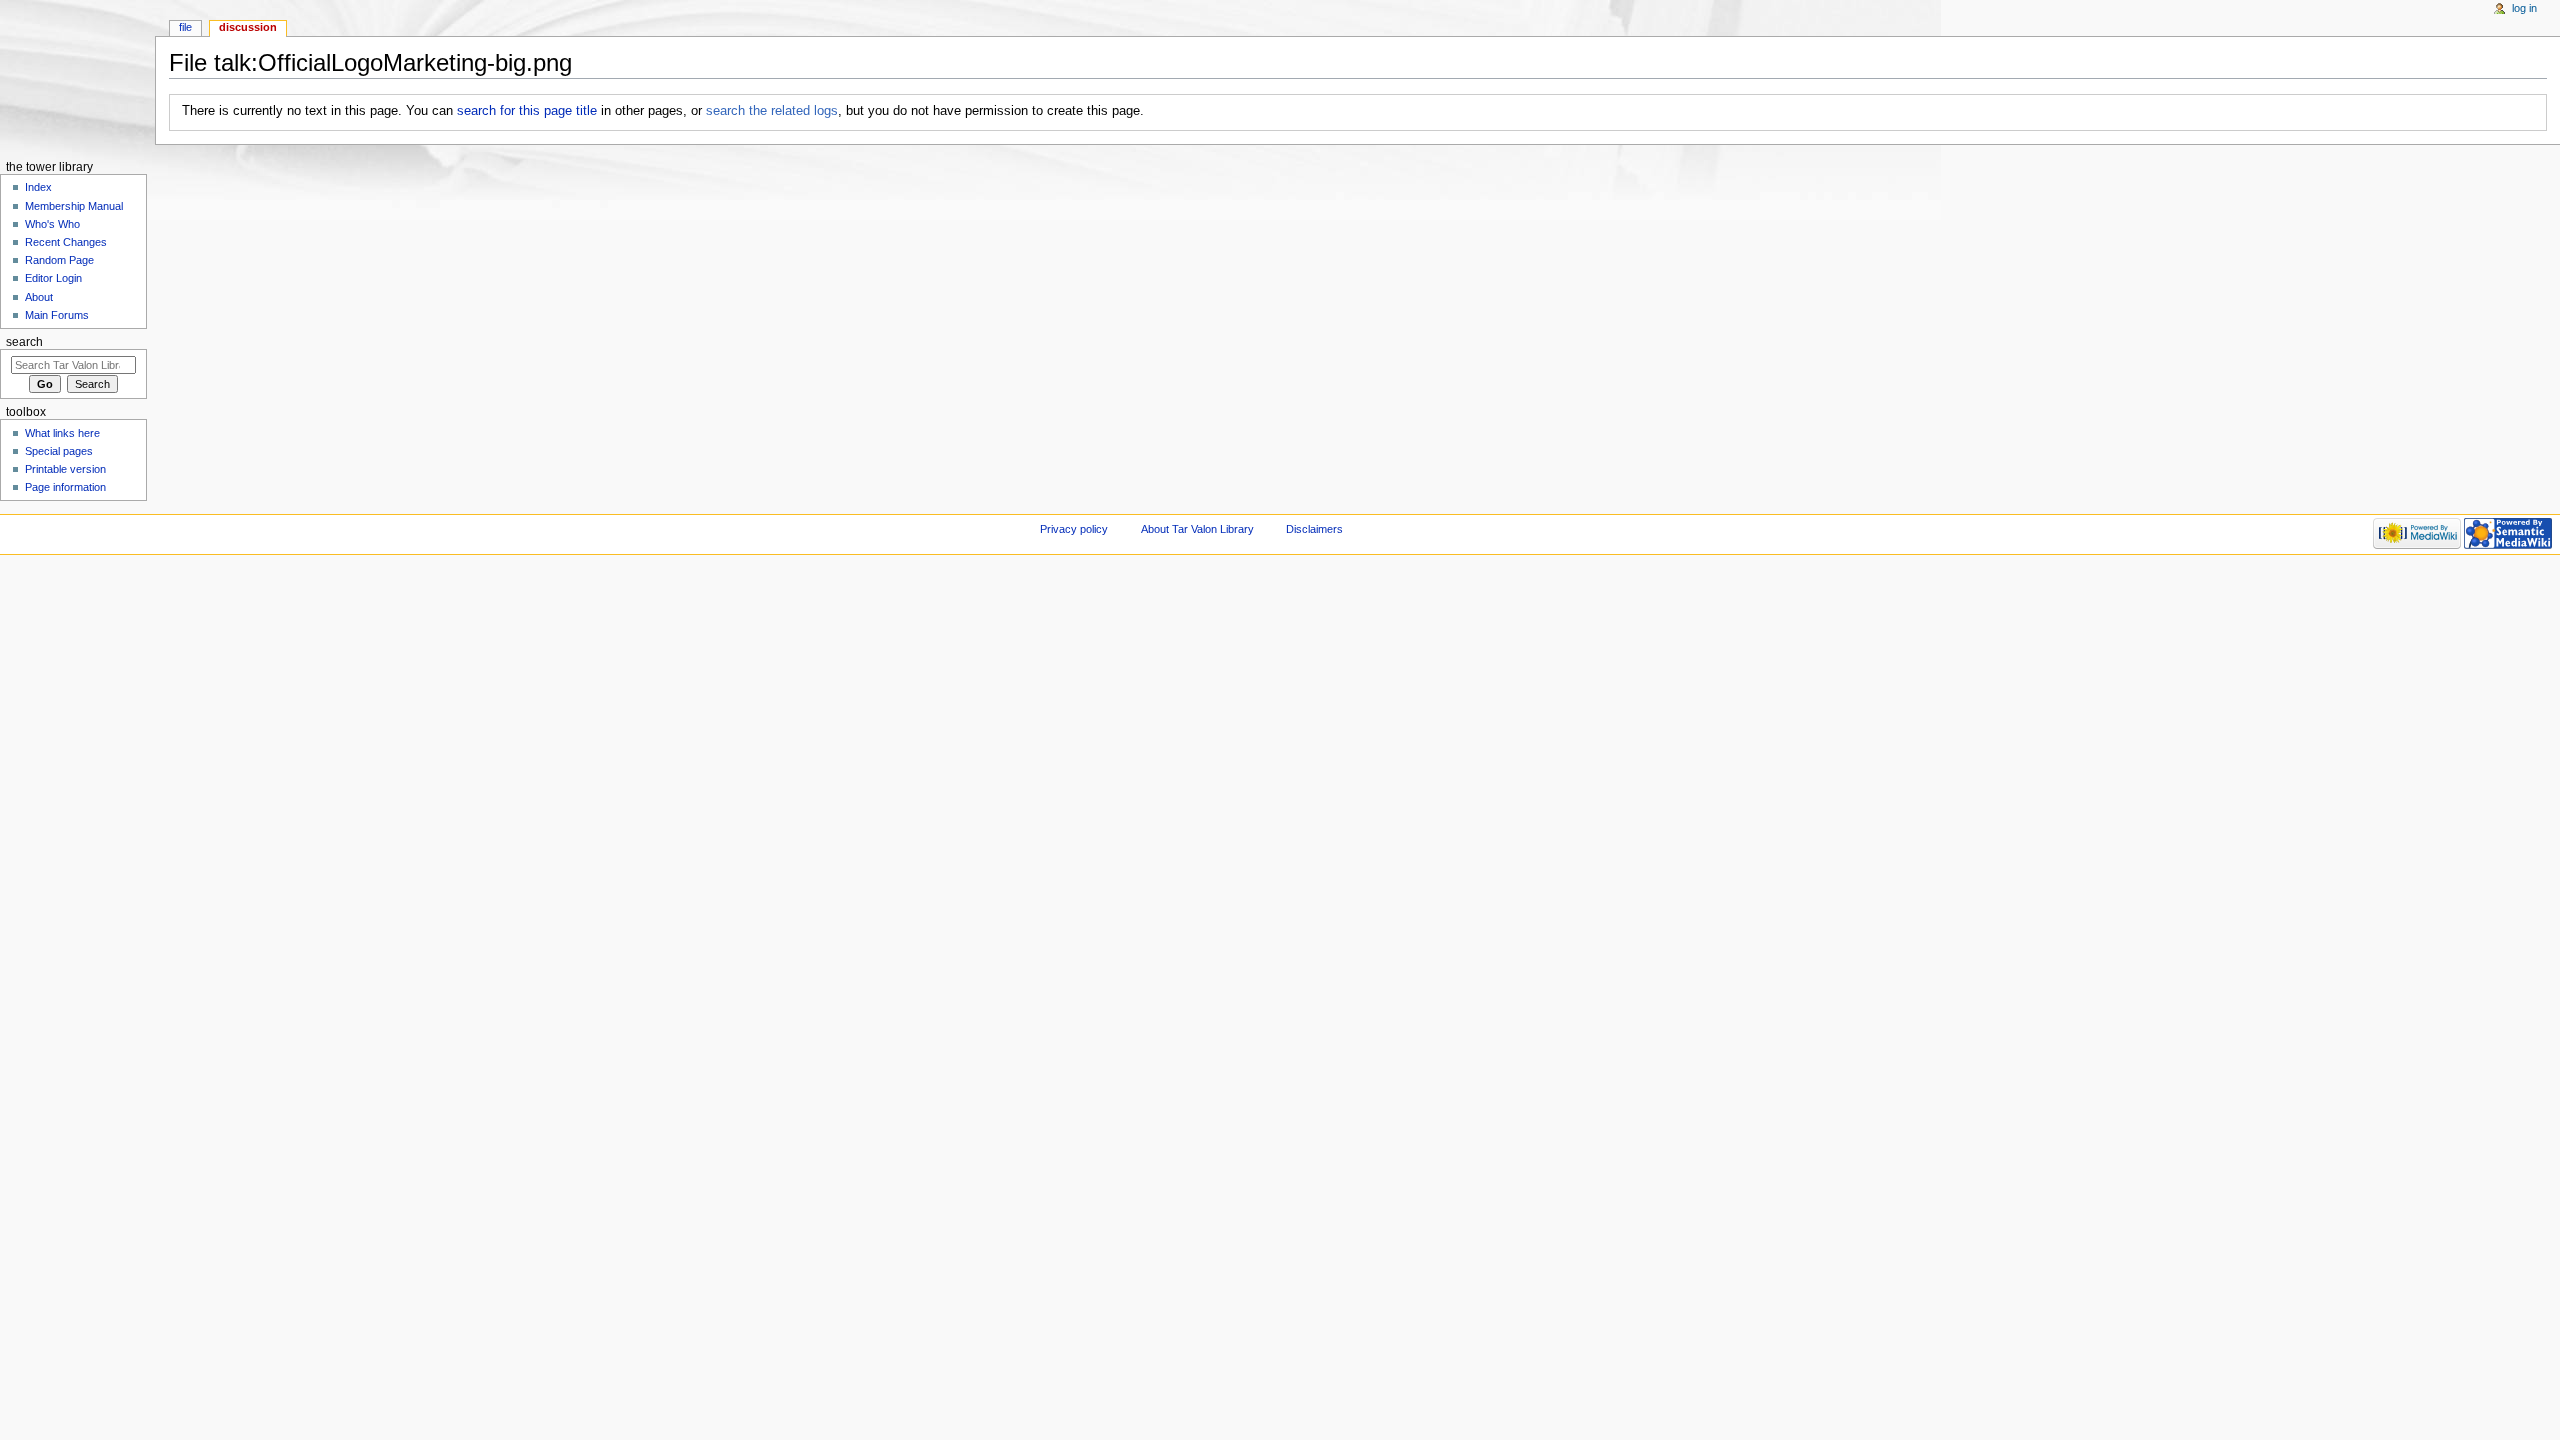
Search (24, 342)
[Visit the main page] (77, 77)
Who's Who (52, 224)
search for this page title (527, 111)
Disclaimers (1314, 529)
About (39, 297)
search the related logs (772, 111)
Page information (65, 487)
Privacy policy (1074, 529)
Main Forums (57, 315)
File (185, 27)
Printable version (65, 469)
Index (38, 187)
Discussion (248, 27)
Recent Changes (66, 242)
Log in (2524, 8)
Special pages (59, 451)
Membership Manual (74, 206)
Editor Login (53, 278)
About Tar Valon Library (1197, 529)
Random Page (59, 260)
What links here (62, 433)
